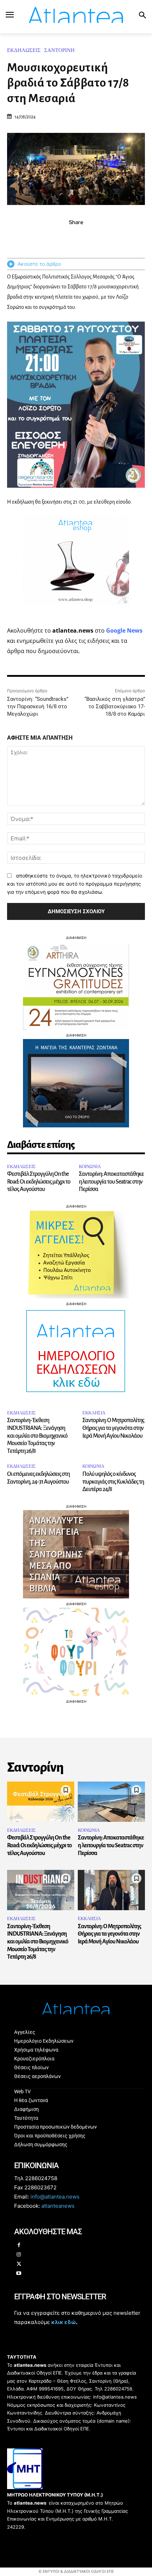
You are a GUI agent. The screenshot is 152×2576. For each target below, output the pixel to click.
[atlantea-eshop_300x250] (76, 1333)
